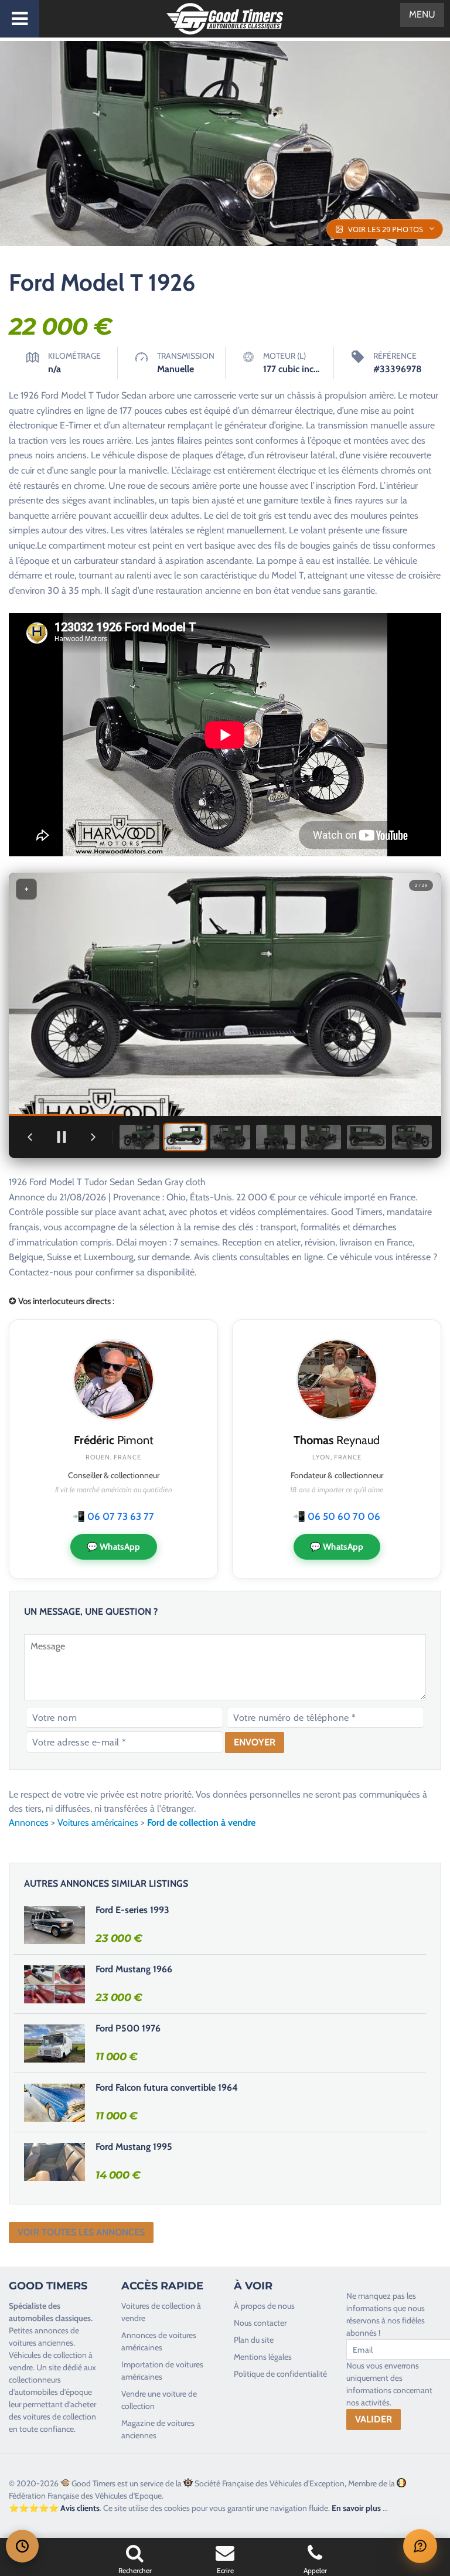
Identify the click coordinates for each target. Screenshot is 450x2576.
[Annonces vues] (22, 2546)
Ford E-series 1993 (132, 1910)
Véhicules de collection (48, 2355)
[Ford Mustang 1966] (54, 1984)
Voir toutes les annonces (81, 2232)
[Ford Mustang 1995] (54, 2162)
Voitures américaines (98, 1823)
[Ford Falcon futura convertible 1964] (54, 2102)
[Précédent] (30, 1137)
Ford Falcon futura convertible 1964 (167, 2087)
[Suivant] (93, 1137)
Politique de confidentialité (280, 2374)
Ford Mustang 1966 (134, 1969)
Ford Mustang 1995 (134, 2147)
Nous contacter (260, 2323)
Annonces (29, 1823)
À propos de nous (264, 2306)
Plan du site (254, 2340)
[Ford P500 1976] (54, 2043)
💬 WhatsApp (114, 1547)
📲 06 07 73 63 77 (113, 1516)
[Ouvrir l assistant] (420, 2546)
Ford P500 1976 (128, 2028)
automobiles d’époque (53, 2392)
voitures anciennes (41, 2343)
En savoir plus (356, 2508)
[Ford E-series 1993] (54, 1925)
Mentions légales (263, 2357)
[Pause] (62, 1137)
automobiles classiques (50, 2318)
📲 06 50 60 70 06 (337, 1516)
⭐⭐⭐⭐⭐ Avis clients (54, 2508)
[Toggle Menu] (20, 19)
